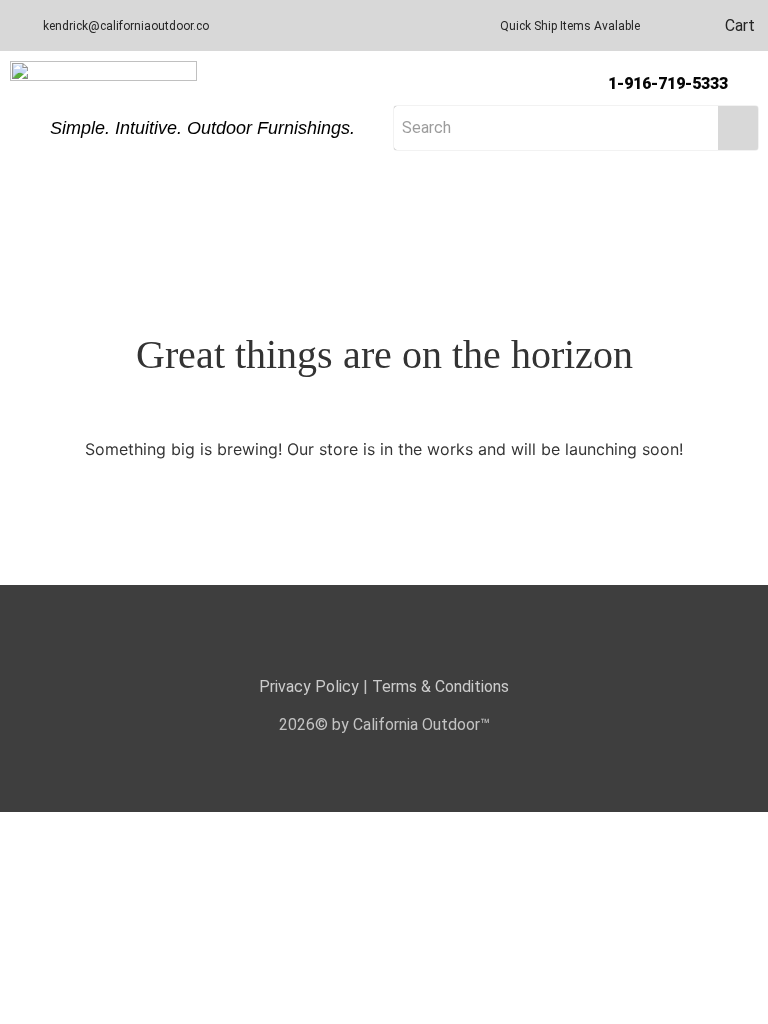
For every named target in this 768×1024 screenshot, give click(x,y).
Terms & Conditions (440, 686)
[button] (384, 187)
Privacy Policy (309, 686)
